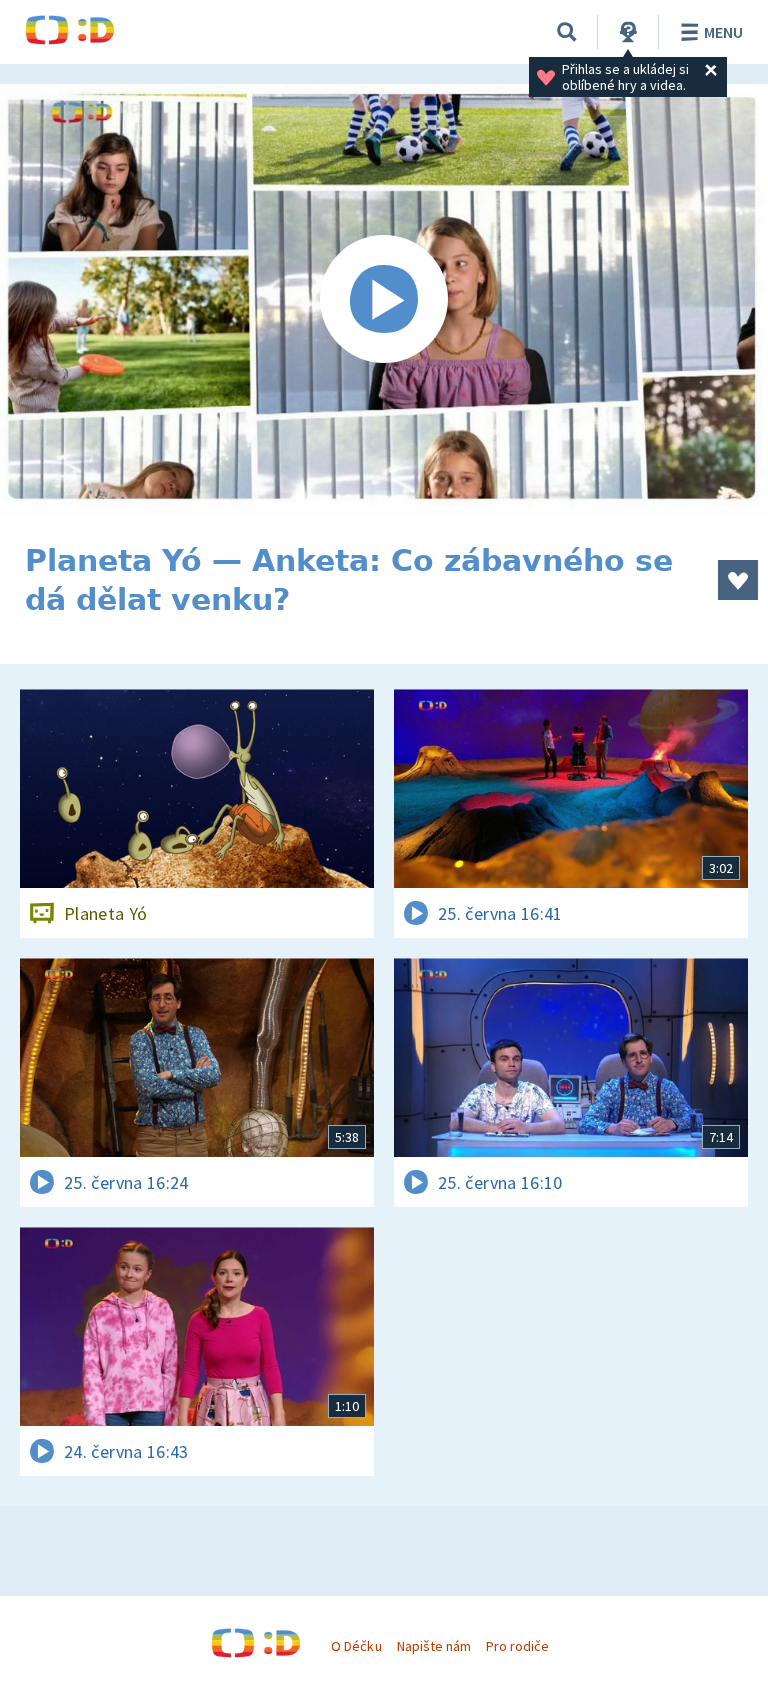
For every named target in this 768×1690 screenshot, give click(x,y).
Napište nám (434, 1646)
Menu (723, 32)
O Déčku (356, 1646)
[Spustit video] (384, 300)
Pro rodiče (517, 1646)
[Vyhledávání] (567, 32)
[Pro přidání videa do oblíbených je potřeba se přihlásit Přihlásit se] (738, 580)
